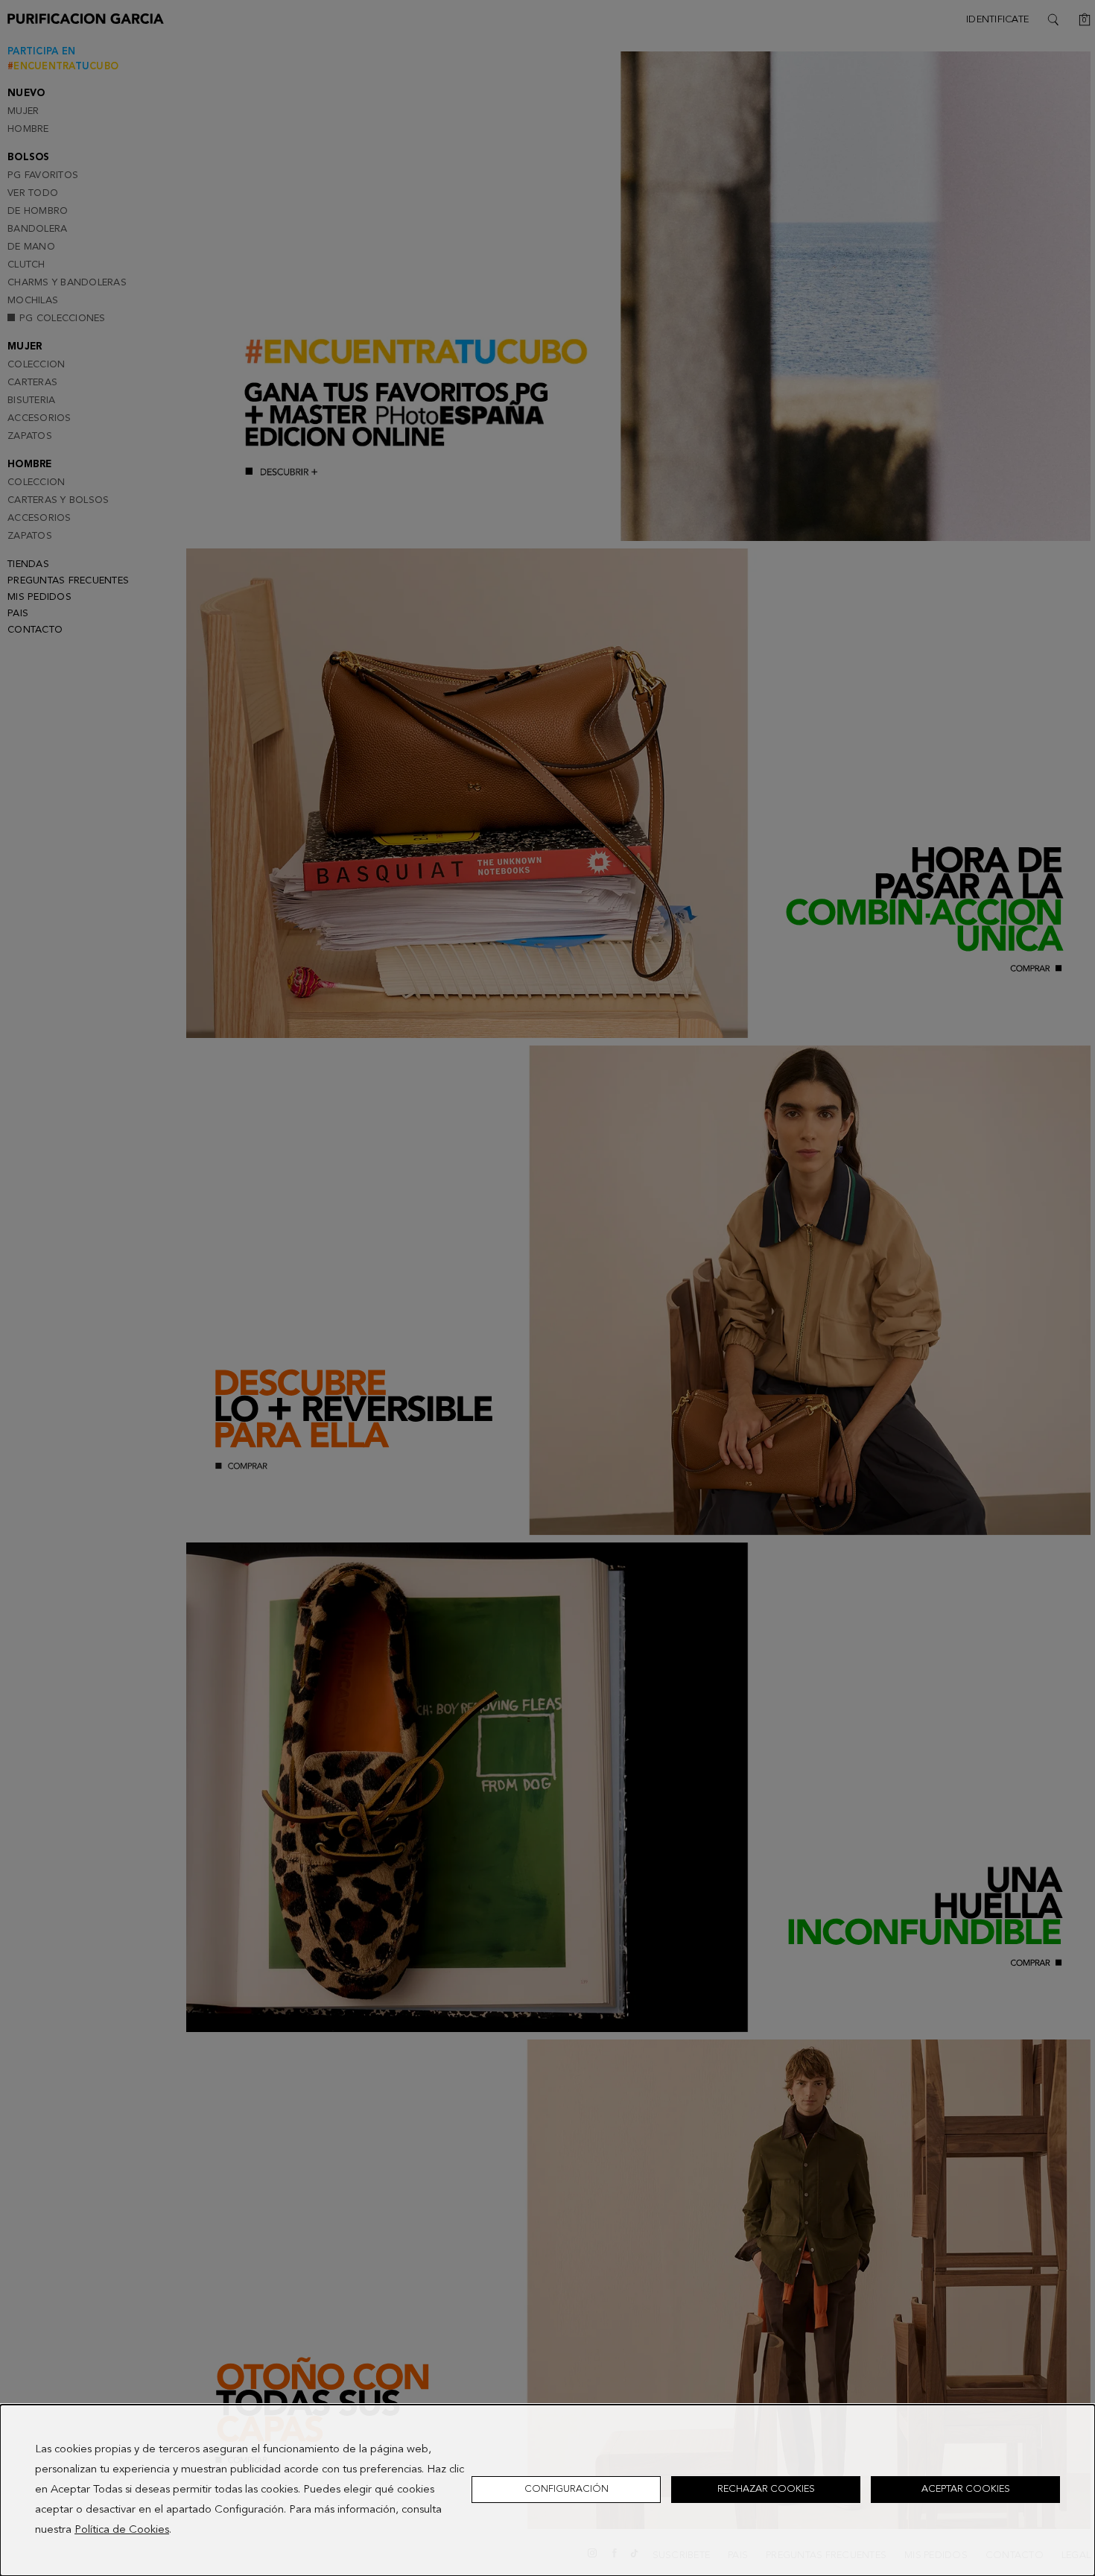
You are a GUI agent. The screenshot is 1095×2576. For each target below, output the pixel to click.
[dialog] (547, 2490)
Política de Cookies (122, 2530)
